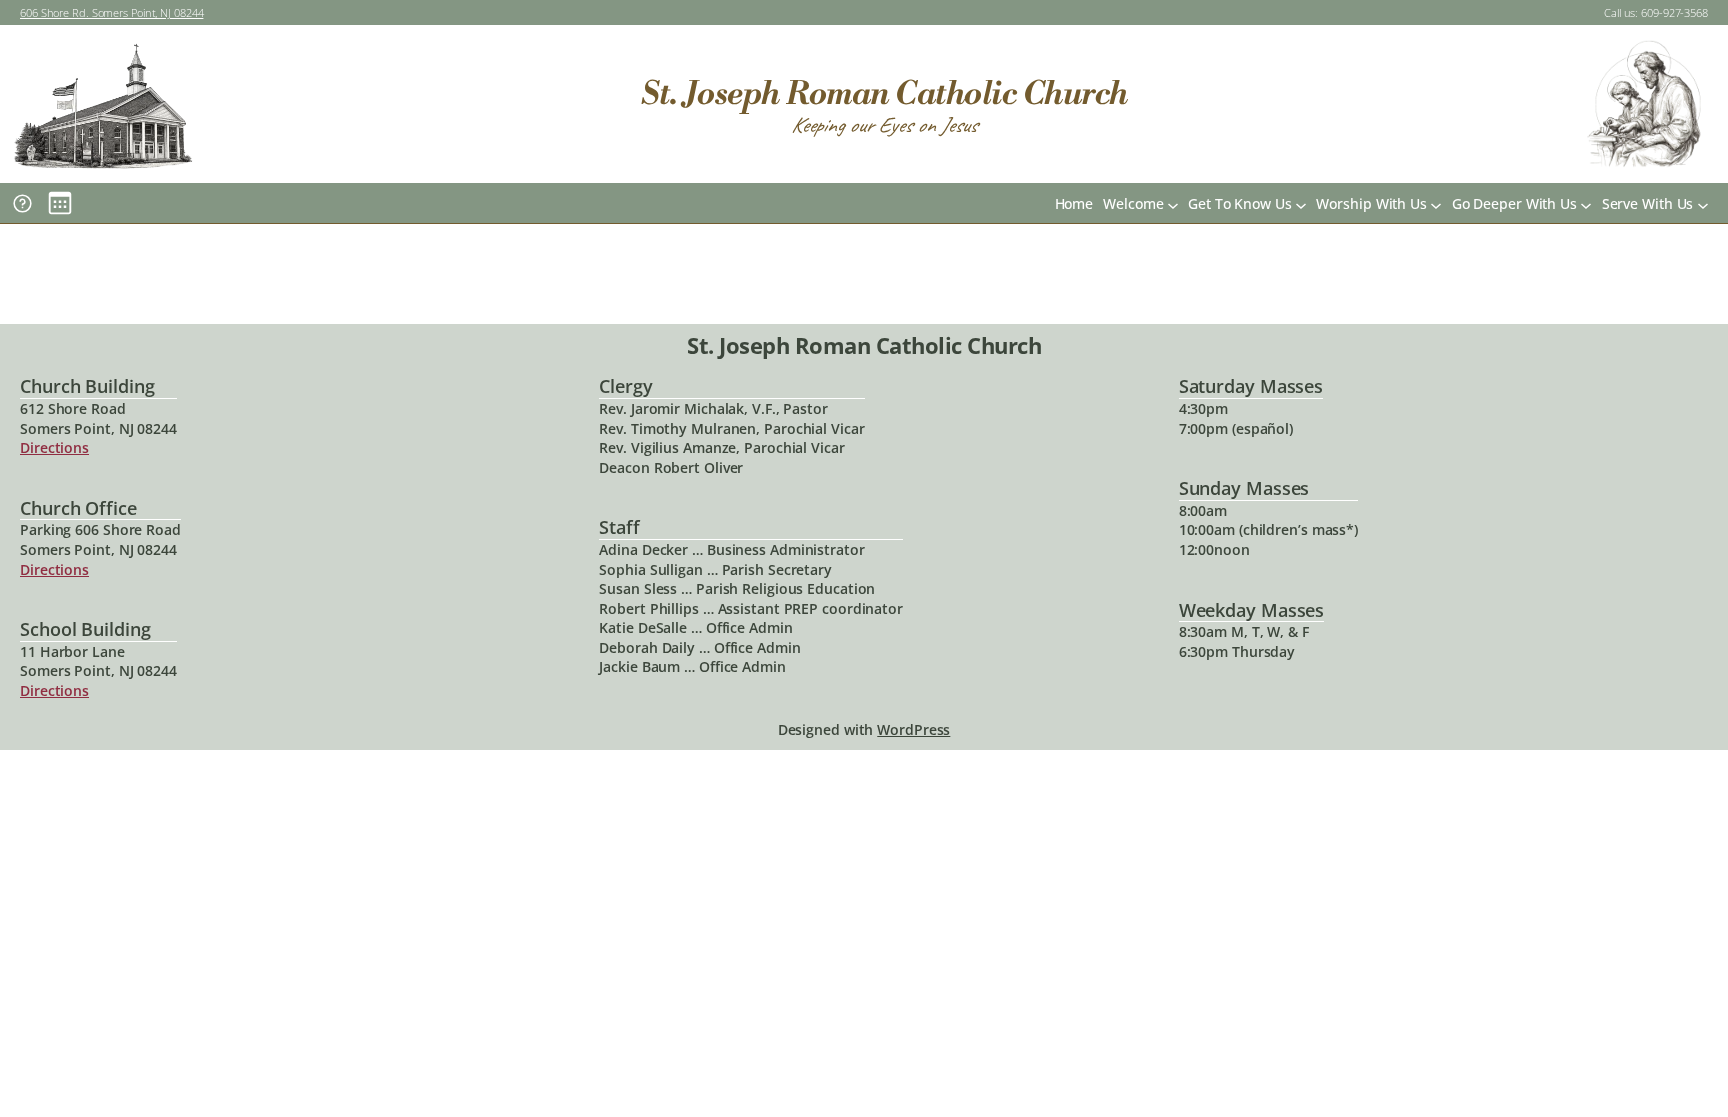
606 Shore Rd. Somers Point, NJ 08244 (111, 12)
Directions (54, 447)
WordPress (913, 729)
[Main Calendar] (60, 203)
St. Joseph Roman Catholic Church (884, 94)
